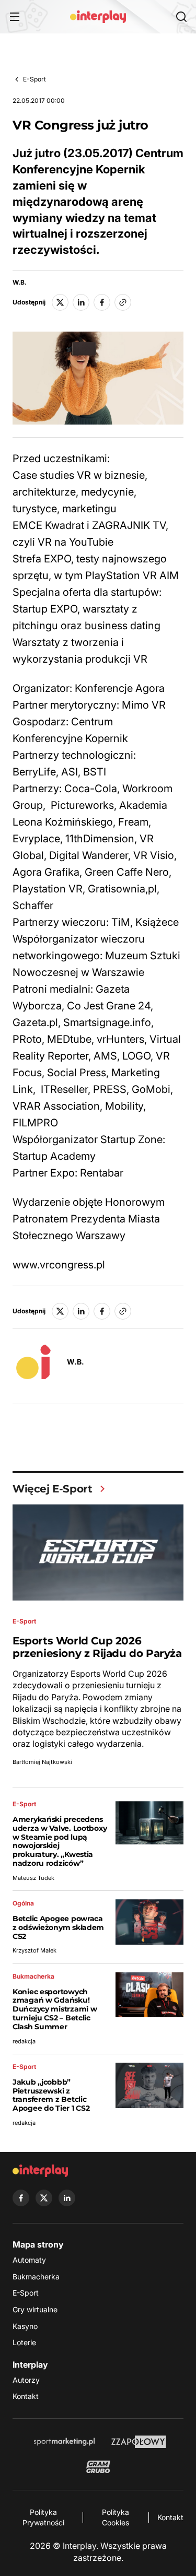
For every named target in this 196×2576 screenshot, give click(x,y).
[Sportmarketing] (64, 2442)
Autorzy (26, 2380)
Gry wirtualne (35, 2309)
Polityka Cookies (116, 2517)
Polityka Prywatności (43, 2517)
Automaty (29, 2260)
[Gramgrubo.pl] (98, 2467)
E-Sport (34, 79)
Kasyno (25, 2326)
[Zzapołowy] (139, 2442)
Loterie (24, 2342)
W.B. (20, 283)
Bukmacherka (36, 2277)
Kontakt (26, 2396)
